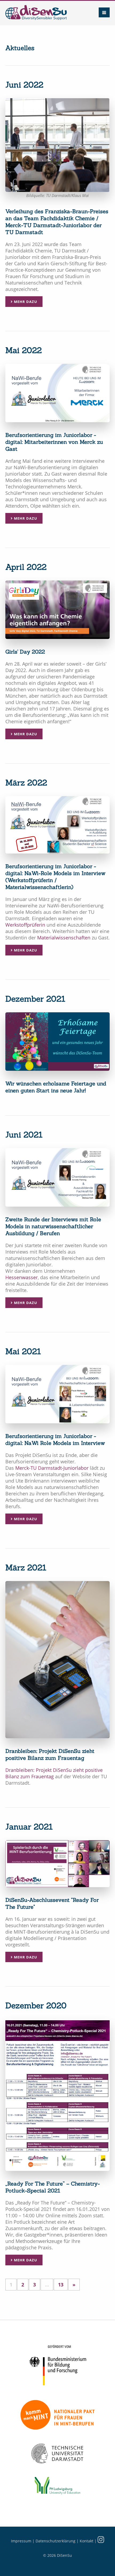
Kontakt (87, 2541)
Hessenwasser (22, 1277)
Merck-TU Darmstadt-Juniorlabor (52, 1468)
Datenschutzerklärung (55, 2541)
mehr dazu (25, 302)
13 (61, 2285)
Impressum (21, 2541)
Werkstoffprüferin (25, 925)
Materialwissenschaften (64, 938)
